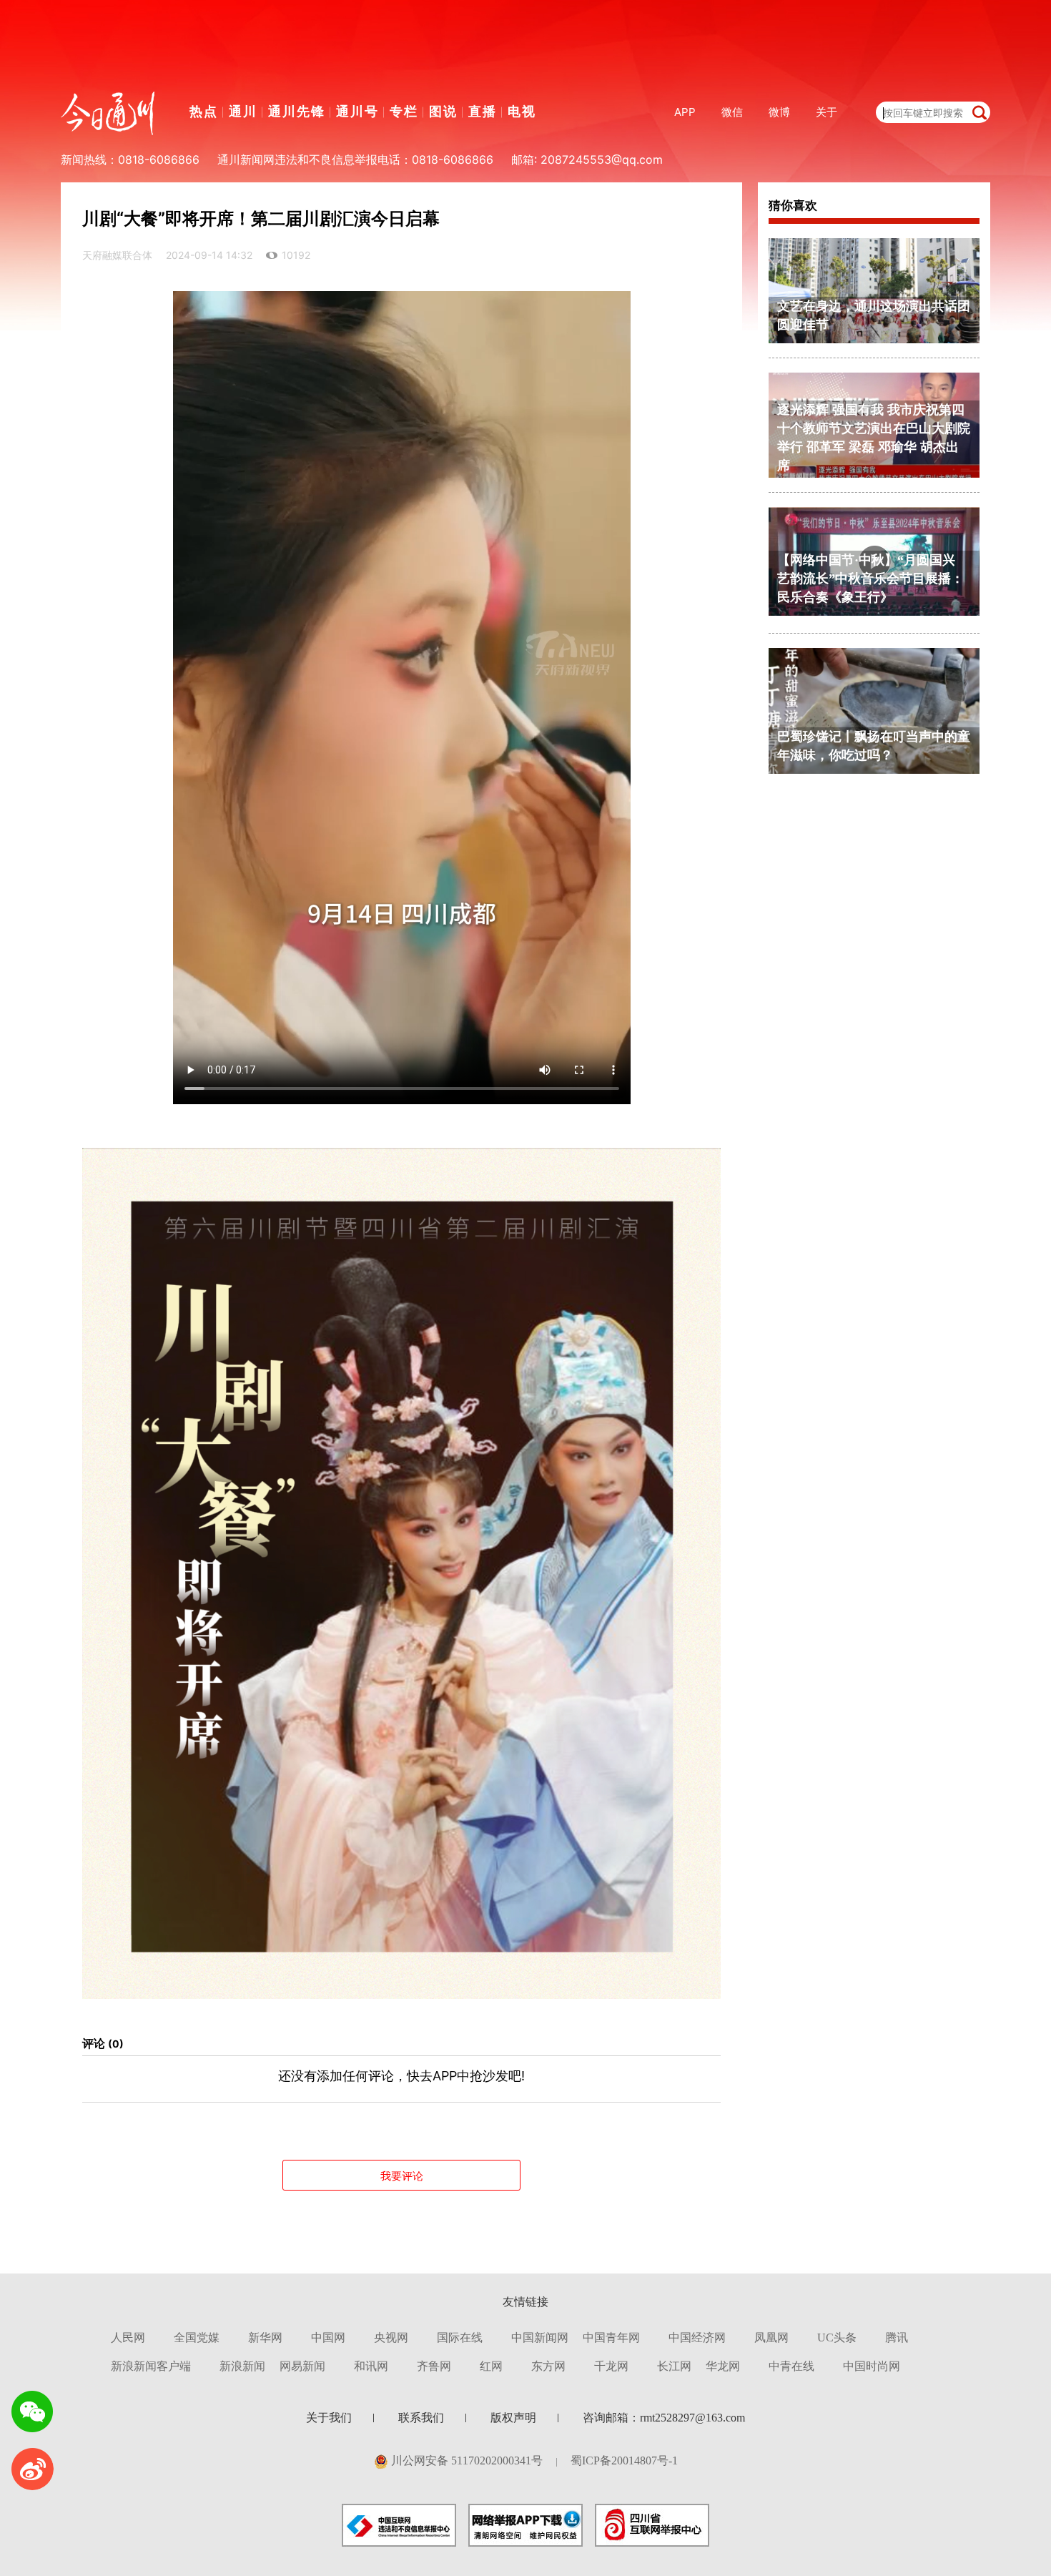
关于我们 (329, 2418)
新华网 (265, 2337)
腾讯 (897, 2337)
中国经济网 (697, 2337)
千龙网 (611, 2366)
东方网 (548, 2366)
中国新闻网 (540, 2337)
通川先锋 (297, 111)
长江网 (674, 2366)
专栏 (404, 111)
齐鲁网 (434, 2366)
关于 (827, 112)
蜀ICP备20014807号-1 (624, 2461)
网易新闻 (302, 2366)
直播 (483, 111)
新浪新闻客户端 (151, 2366)
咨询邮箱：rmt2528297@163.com (664, 2418)
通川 (243, 111)
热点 (204, 111)
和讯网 (371, 2366)
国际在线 (460, 2337)
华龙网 (723, 2366)
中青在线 (791, 2366)
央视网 (391, 2337)
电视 (522, 111)
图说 (443, 111)
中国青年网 (611, 2337)
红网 (491, 2366)
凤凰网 (771, 2337)
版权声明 (513, 2418)
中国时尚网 (872, 2366)
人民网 (128, 2337)
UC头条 (837, 2337)
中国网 (328, 2337)
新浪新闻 (242, 2366)
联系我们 (421, 2418)
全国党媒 (197, 2337)
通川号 (357, 111)
